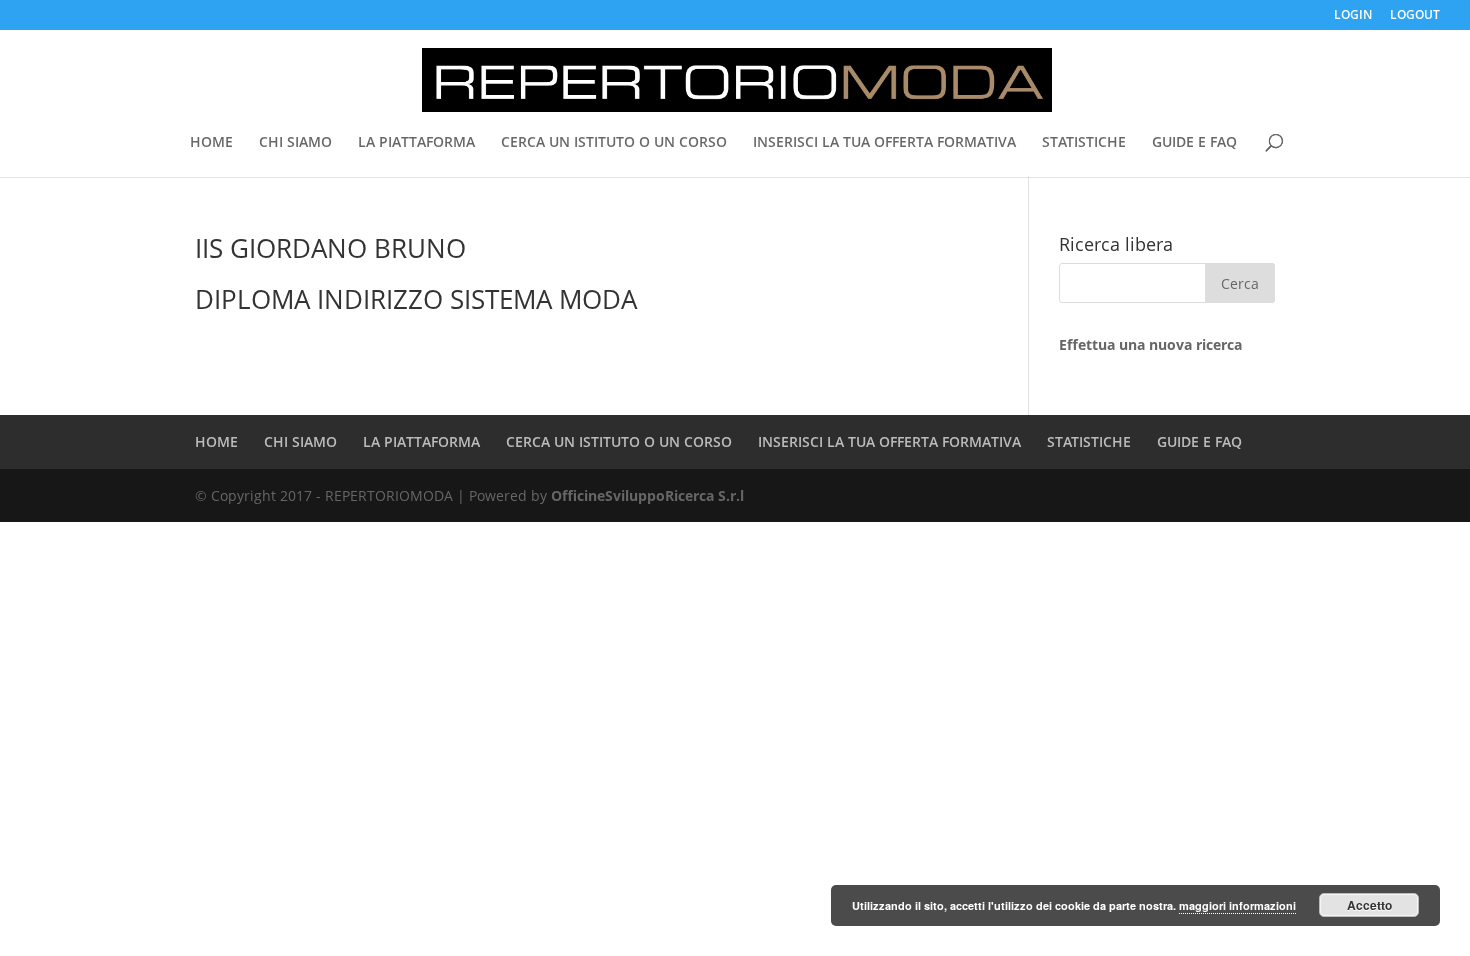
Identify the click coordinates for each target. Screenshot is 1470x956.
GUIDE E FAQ (1194, 143)
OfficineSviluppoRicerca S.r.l (647, 495)
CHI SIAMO (295, 143)
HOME (211, 143)
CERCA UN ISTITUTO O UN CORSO (614, 143)
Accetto (1369, 905)
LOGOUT (1415, 16)
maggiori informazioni (1237, 905)
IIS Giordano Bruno (330, 248)
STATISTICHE (1084, 143)
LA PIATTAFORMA (416, 143)
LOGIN (1353, 16)
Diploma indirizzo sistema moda (416, 299)
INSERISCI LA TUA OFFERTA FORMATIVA (884, 143)
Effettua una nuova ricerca (1150, 344)
